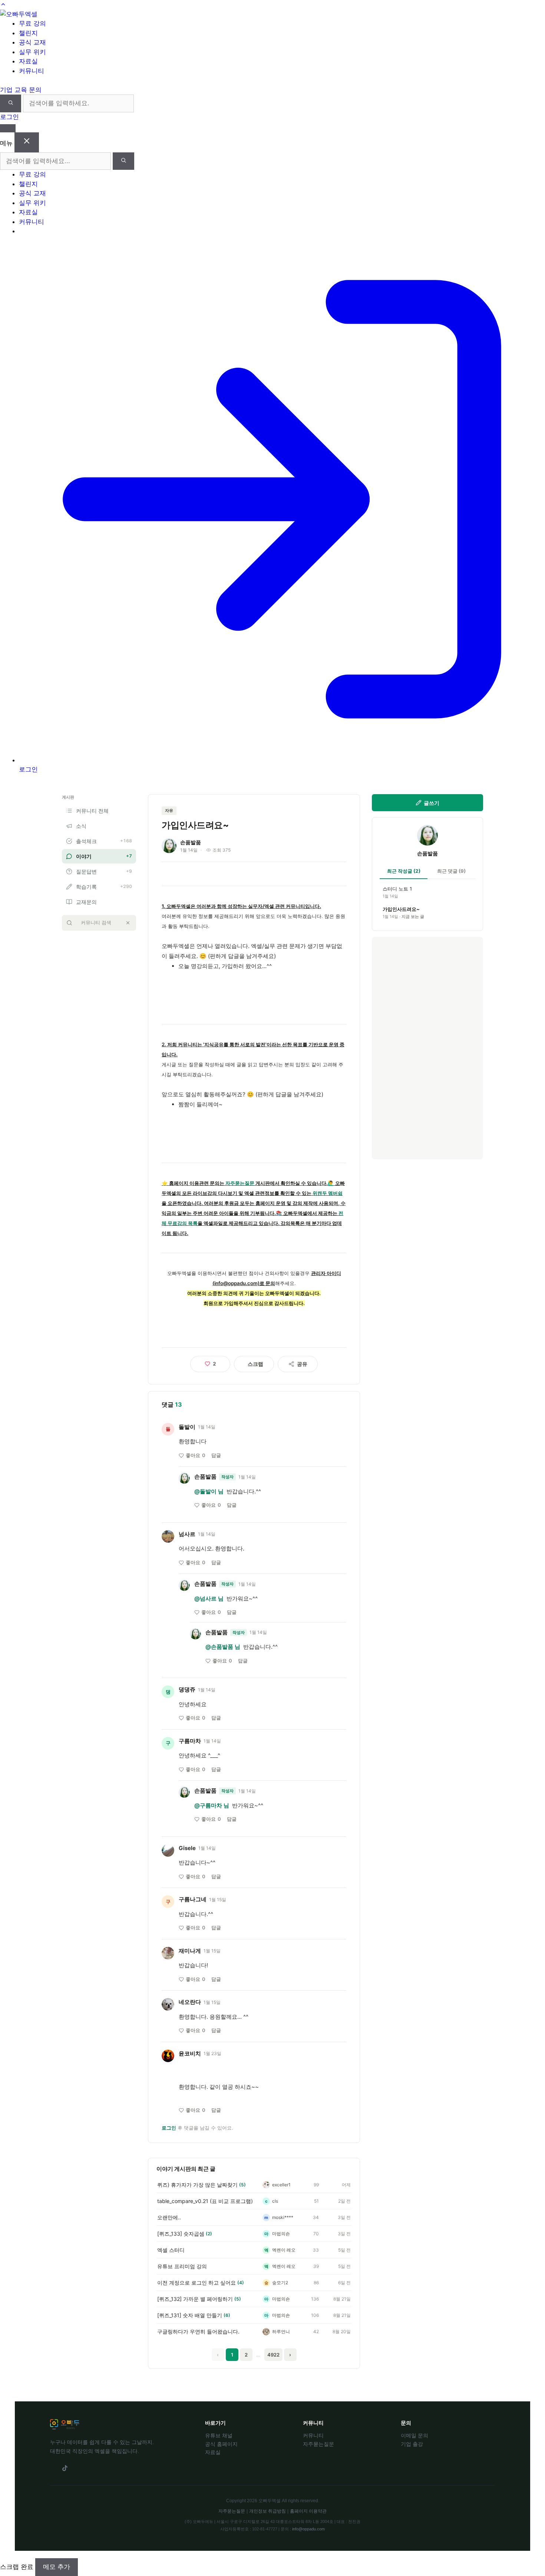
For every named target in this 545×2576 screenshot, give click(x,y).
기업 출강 (412, 2444)
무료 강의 (32, 174)
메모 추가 (57, 2567)
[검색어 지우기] (128, 923)
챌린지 (28, 184)
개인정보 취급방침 (267, 2511)
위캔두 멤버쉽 (328, 1193)
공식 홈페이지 (221, 2444)
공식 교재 (32, 193)
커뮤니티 (32, 222)
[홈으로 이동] (19, 14)
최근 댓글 (451, 871)
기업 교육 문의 (21, 90)
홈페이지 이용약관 (308, 2511)
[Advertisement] (427, 1048)
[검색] (11, 103)
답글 (216, 1455)
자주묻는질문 (240, 1183)
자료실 (28, 212)
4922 (273, 2355)
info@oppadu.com (308, 2529)
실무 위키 (32, 203)
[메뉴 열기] (8, 128)
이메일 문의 (414, 2435)
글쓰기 (432, 803)
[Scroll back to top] (3, 4)
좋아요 (196, 1455)
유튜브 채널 (219, 2435)
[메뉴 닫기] (27, 142)
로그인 (9, 117)
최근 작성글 (404, 871)
